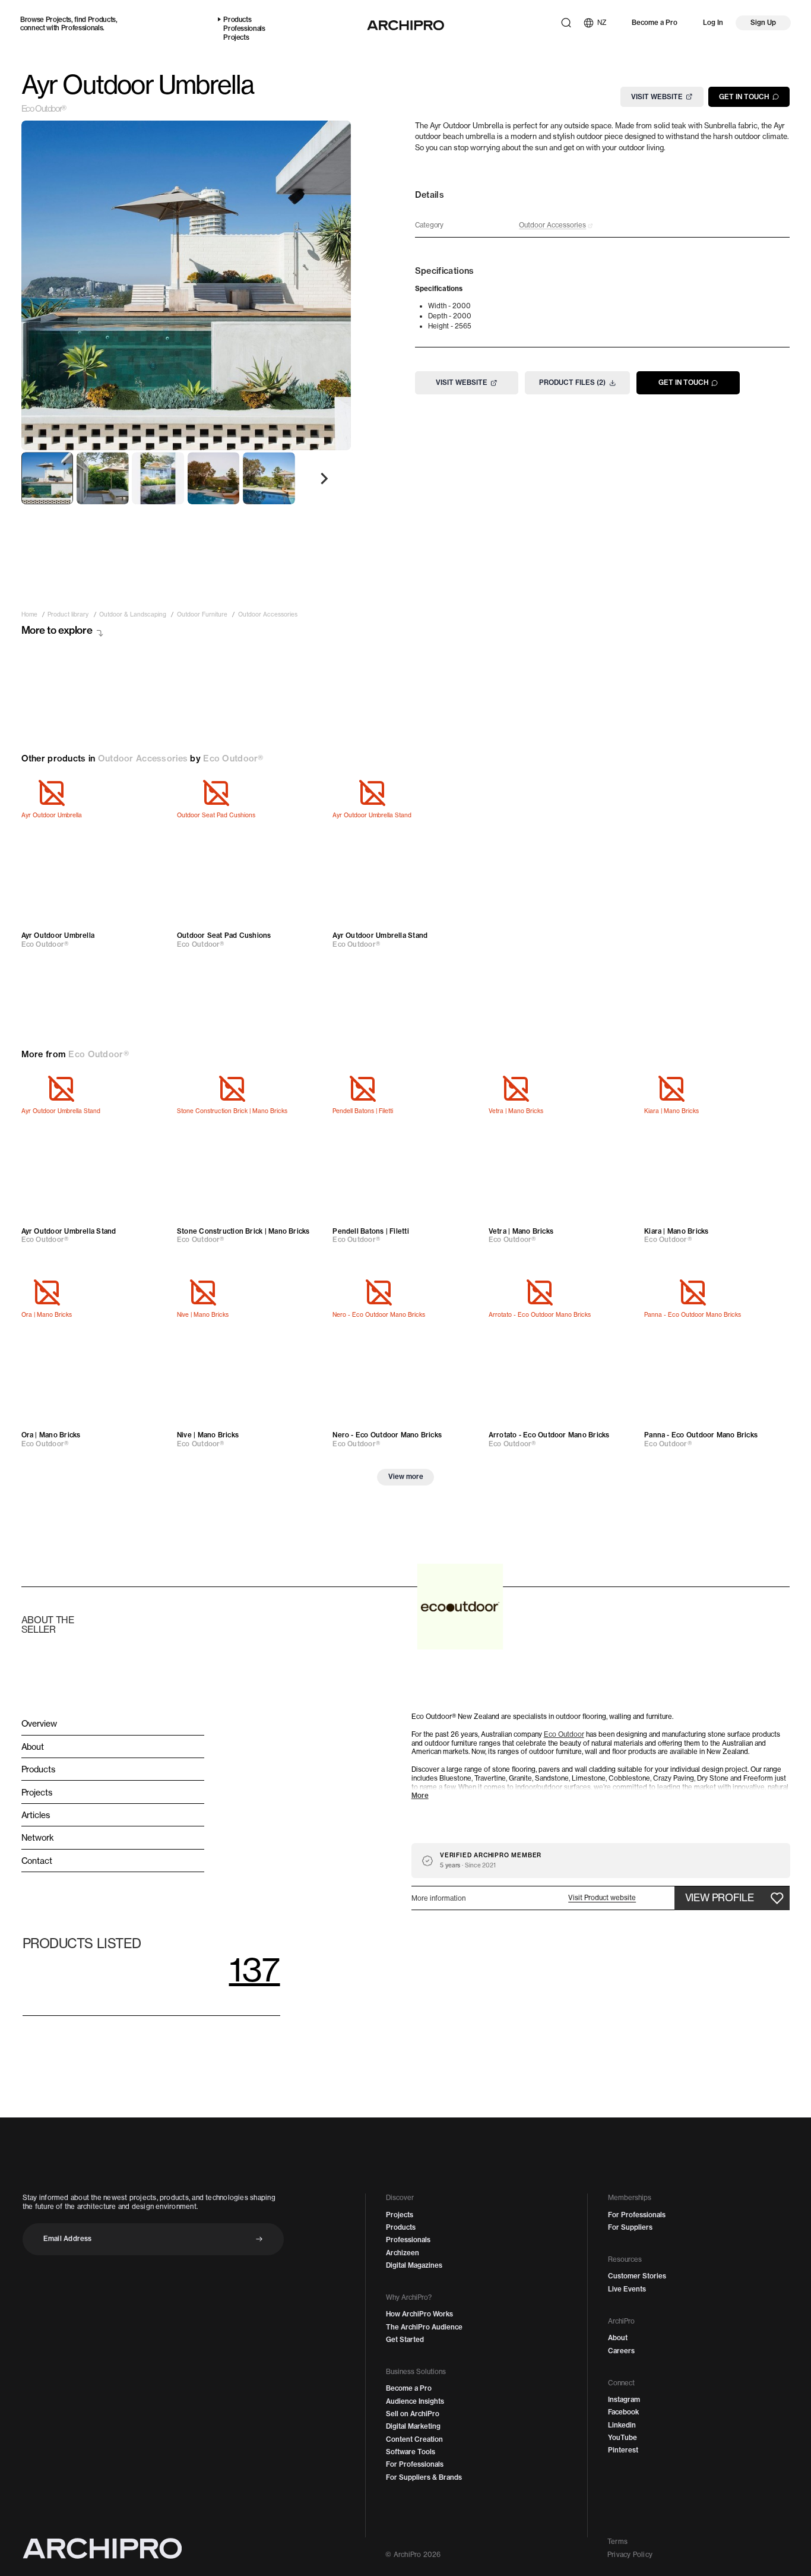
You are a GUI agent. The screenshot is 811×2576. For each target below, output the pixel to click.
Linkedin (622, 2425)
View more (406, 1477)
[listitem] (29, 615)
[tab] (47, 478)
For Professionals (415, 2464)
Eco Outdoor (564, 1734)
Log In (713, 23)
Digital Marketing (413, 2426)
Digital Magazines (414, 2265)
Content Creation (414, 2439)
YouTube (622, 2438)
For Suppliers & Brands (424, 2477)
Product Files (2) (572, 383)
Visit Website (657, 96)
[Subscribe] (259, 2239)
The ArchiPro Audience (424, 2327)
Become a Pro (655, 23)
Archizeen (403, 2253)
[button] (602, 1898)
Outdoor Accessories (143, 758)
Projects (58, 20)
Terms (617, 2542)
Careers (621, 2351)
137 (255, 1969)
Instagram (624, 2400)
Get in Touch (744, 96)
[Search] (566, 23)
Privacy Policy (630, 2555)
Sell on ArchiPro (413, 2414)
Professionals (82, 28)
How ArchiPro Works (419, 2314)
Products (102, 20)
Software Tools (411, 2452)
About (618, 2338)
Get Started (405, 2340)
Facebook (623, 2412)
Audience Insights (415, 2401)
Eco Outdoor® (44, 109)
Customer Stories (637, 2276)
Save (148, 793)
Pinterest (623, 2450)
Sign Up (763, 23)
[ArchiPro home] (405, 25)
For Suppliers (630, 2227)
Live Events (627, 2289)
